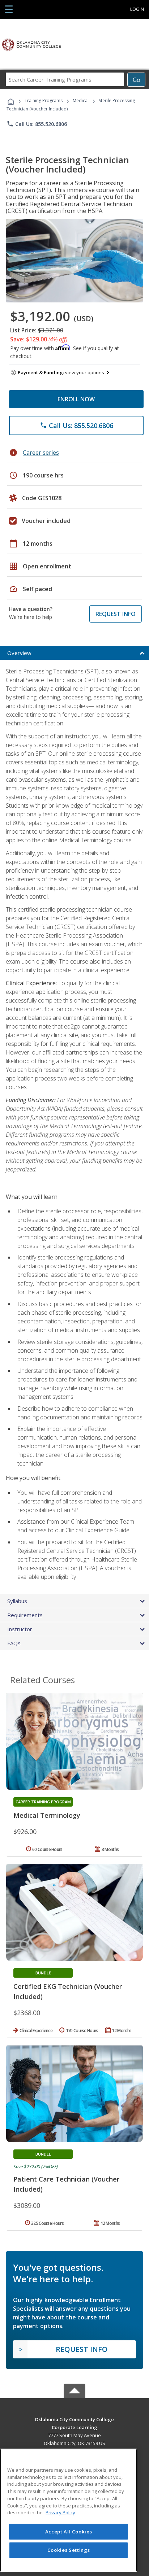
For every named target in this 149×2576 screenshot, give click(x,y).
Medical (81, 101)
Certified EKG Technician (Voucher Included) (68, 1991)
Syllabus (17, 1601)
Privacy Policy (60, 2512)
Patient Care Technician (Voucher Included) (66, 2184)
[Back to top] (74, 2419)
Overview (19, 653)
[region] (69, 2510)
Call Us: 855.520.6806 (37, 124)
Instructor (20, 1629)
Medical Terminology (47, 1815)
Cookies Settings (69, 2550)
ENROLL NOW (76, 399)
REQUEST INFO (116, 614)
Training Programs (44, 101)
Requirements (25, 1615)
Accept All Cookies (69, 2532)
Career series (41, 453)
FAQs (14, 1643)
